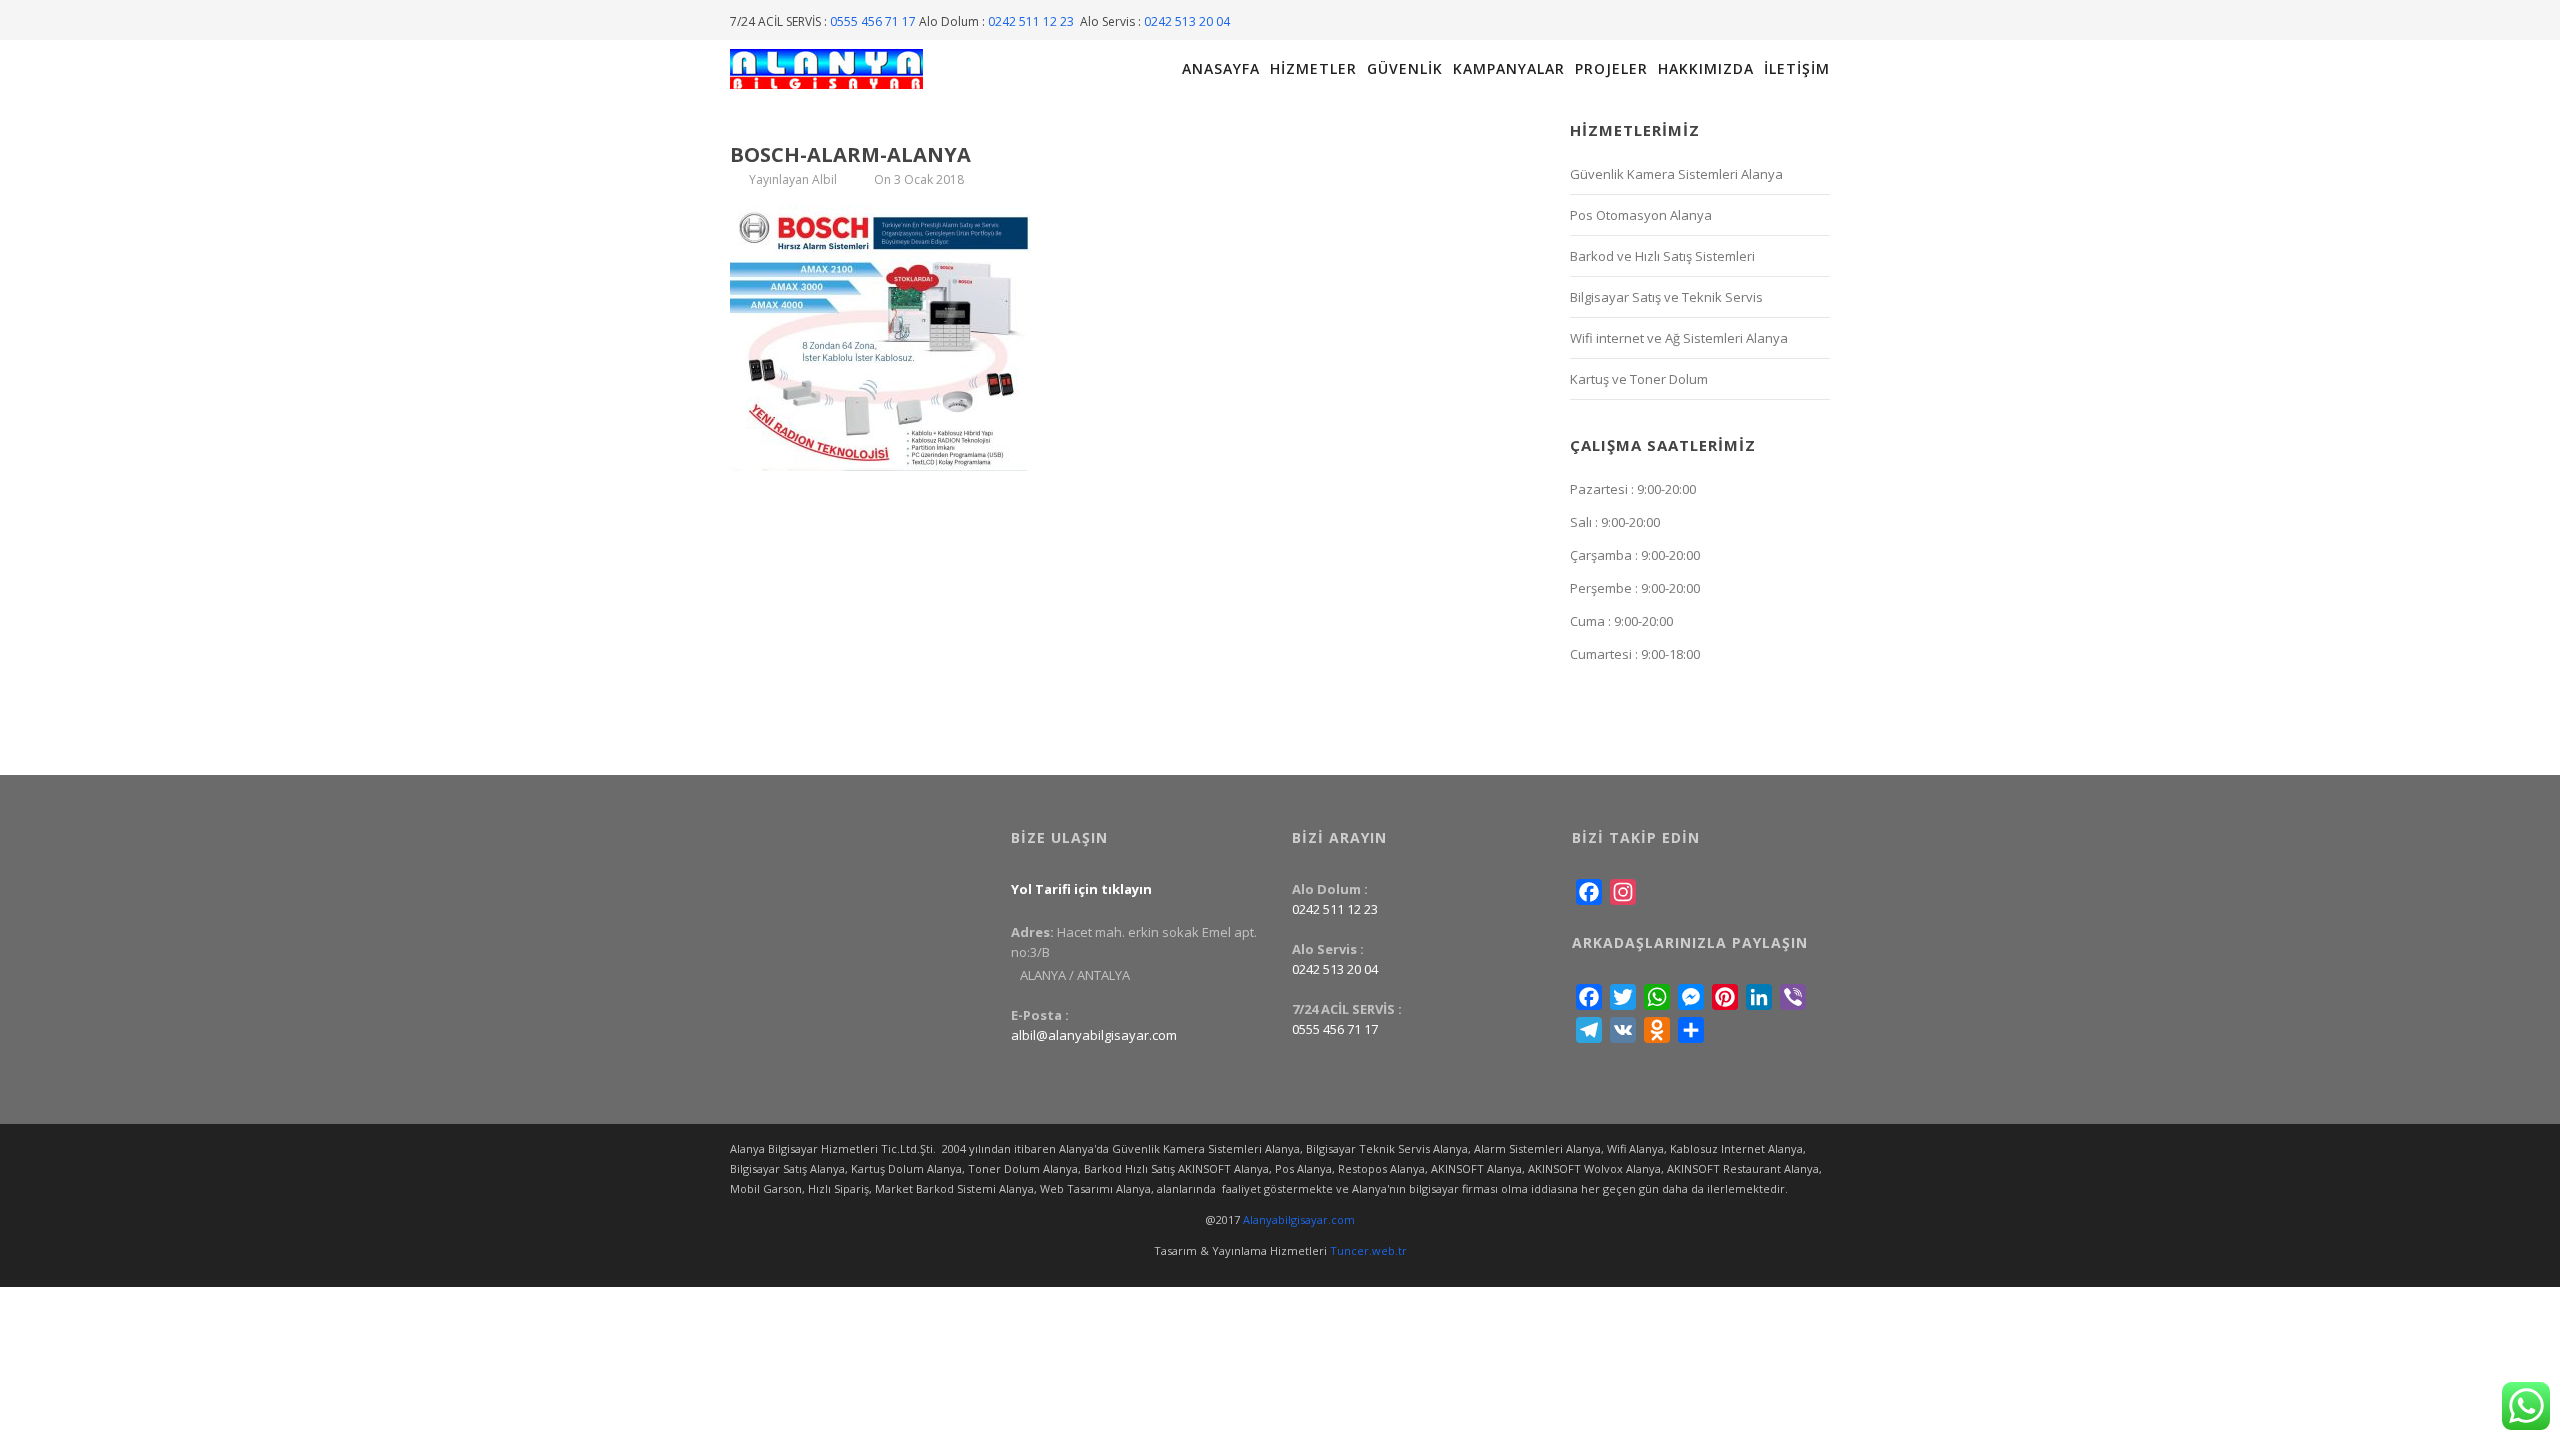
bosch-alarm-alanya (850, 154)
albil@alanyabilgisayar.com (1094, 1035)
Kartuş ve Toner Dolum (1639, 379)
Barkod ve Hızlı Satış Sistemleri (1662, 256)
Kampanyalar (1509, 69)
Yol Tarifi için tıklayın (1081, 889)
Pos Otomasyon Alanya (1641, 215)
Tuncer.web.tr (1368, 1250)
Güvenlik (1405, 69)
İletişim (1797, 69)
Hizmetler (1313, 69)
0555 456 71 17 (873, 21)
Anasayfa (1221, 69)
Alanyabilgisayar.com (1299, 1219)
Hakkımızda (1706, 69)
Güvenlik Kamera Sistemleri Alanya (1676, 174)
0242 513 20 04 (1187, 21)
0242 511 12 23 (1032, 21)
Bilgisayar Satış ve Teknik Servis (1666, 297)
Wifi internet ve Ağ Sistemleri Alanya (1679, 338)
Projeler (1611, 69)
